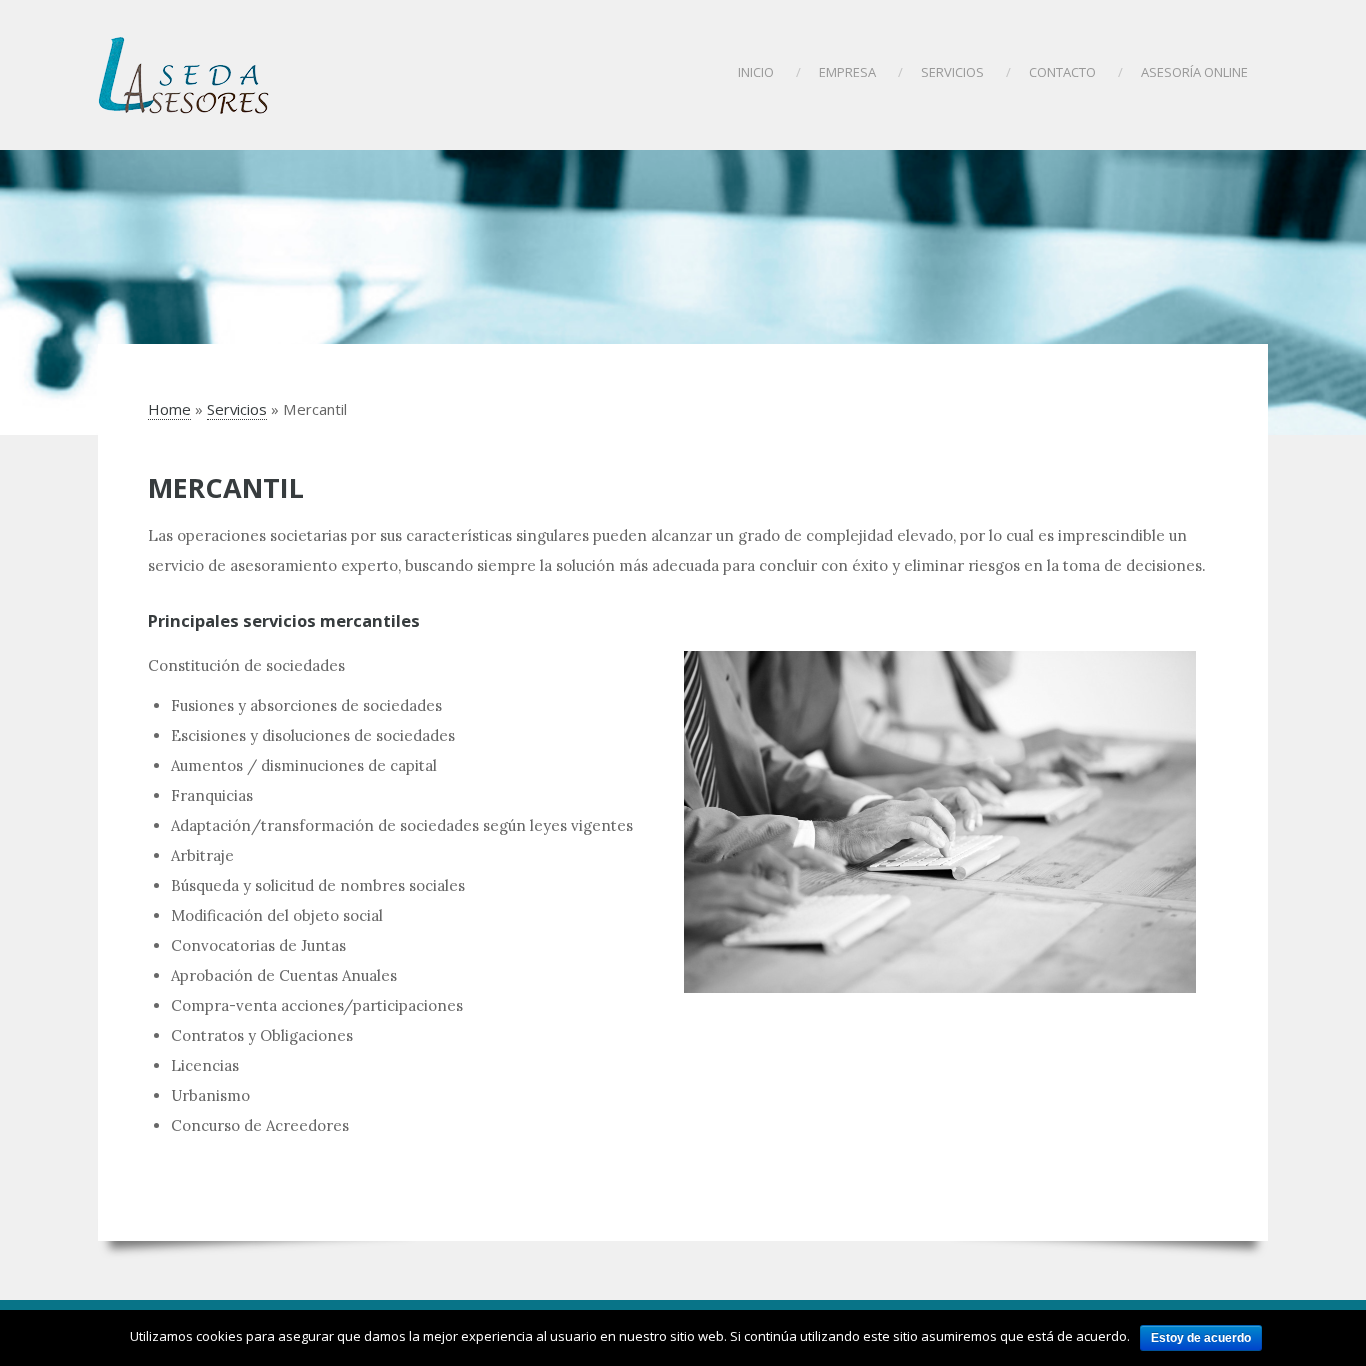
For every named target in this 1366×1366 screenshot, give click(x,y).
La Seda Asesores (184, 75)
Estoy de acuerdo (1201, 1338)
